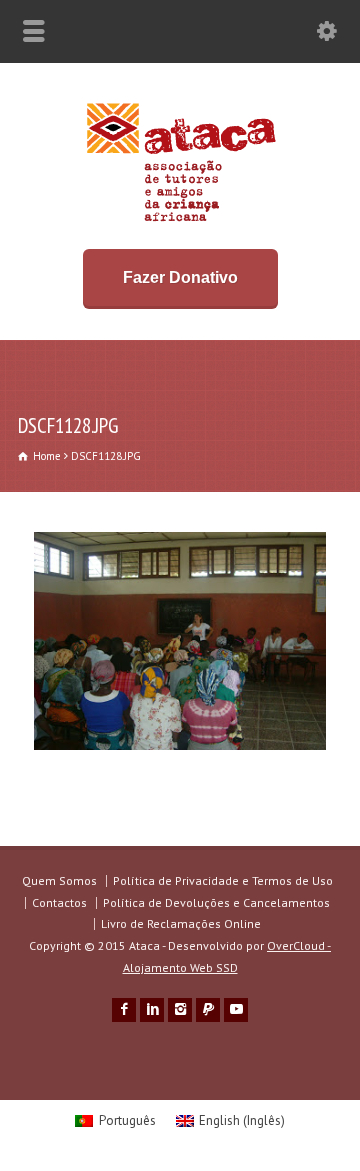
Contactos (59, 902)
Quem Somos (59, 880)
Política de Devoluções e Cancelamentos (216, 902)
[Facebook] (124, 1010)
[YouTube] (236, 1010)
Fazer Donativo (180, 277)
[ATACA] (180, 221)
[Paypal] (208, 1010)
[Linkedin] (152, 1010)
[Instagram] (180, 1010)
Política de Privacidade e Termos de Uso (223, 880)
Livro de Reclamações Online (181, 923)
